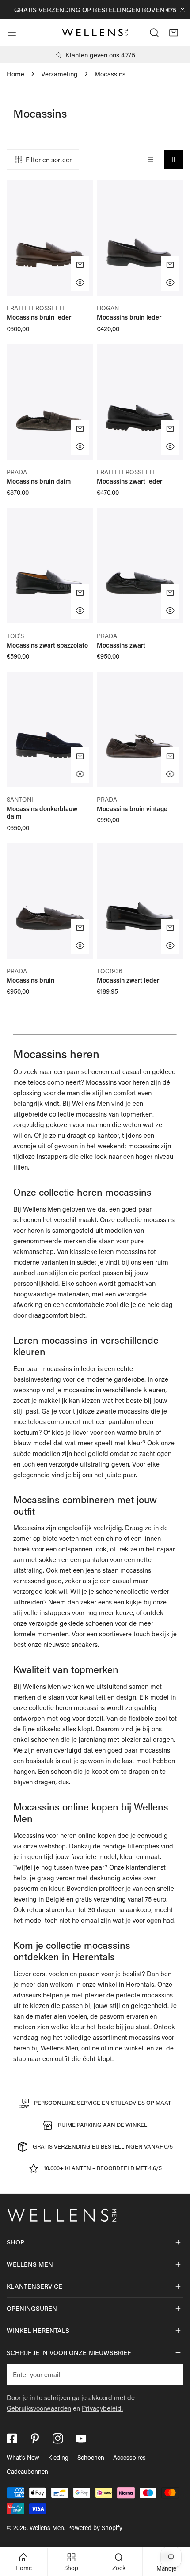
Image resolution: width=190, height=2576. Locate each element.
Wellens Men (47, 2528)
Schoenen (91, 2457)
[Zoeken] (154, 33)
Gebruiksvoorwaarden (39, 2408)
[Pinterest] (35, 2439)
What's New (23, 2457)
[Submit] (172, 2374)
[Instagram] (58, 2439)
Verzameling (59, 74)
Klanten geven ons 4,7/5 (100, 55)
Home (15, 74)
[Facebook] (12, 2439)
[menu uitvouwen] (12, 33)
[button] (174, 33)
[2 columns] (174, 160)
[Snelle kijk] (80, 282)
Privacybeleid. (102, 2408)
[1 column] (151, 160)
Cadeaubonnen (27, 2471)
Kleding (58, 2457)
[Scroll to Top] (174, 2529)
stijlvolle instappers (42, 1612)
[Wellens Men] (95, 33)
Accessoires (129, 2457)
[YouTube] (81, 2439)
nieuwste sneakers (70, 1644)
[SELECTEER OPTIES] (80, 265)
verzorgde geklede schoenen (71, 1623)
